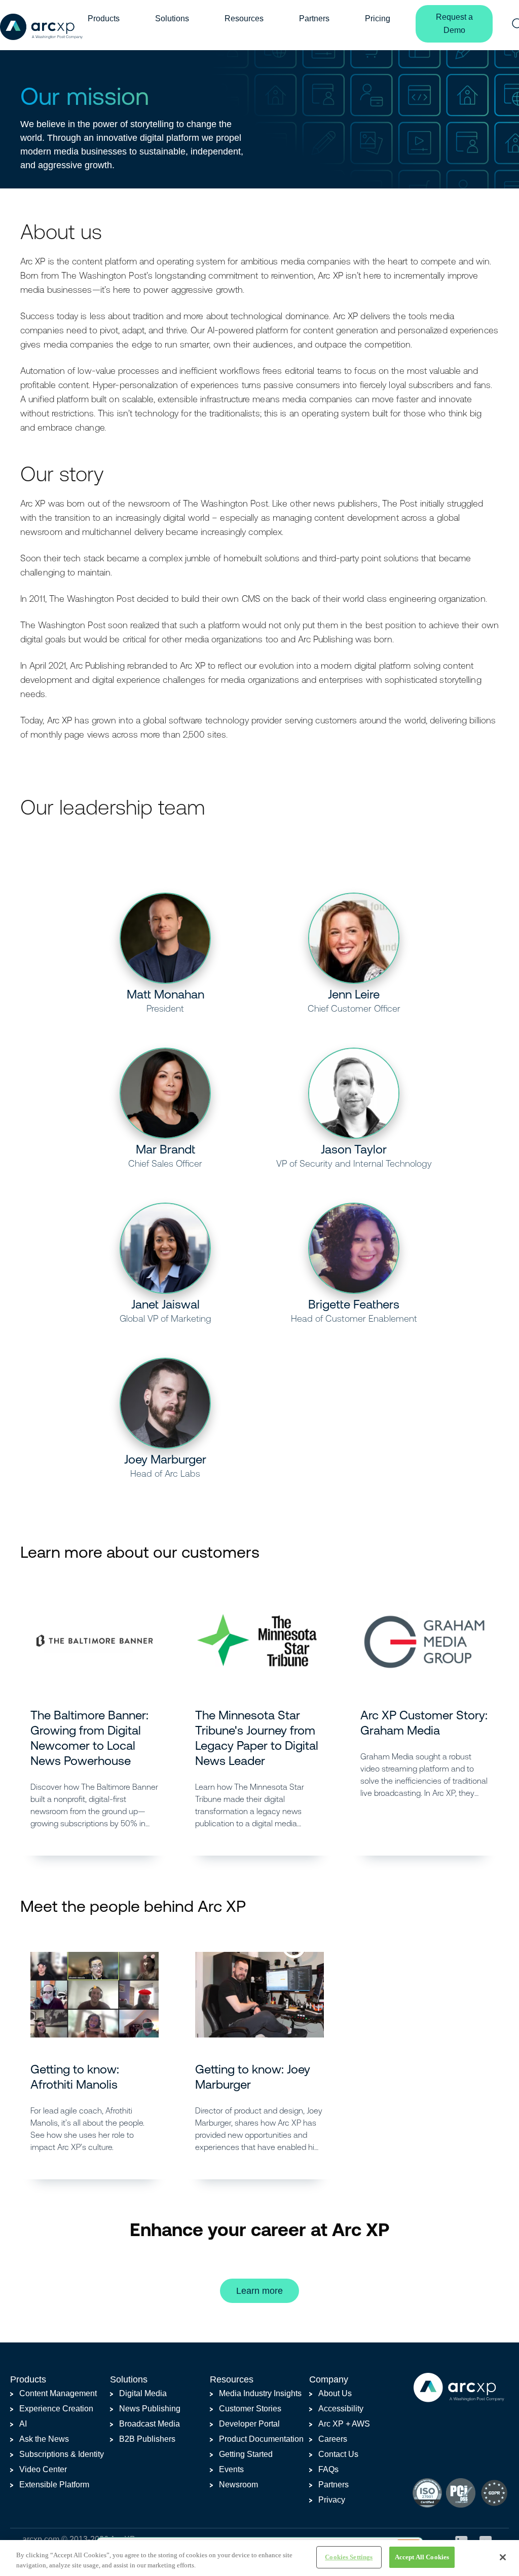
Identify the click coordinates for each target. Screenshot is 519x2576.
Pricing (378, 18)
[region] (259, 2558)
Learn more (259, 2291)
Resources (244, 18)
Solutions (172, 18)
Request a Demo (454, 24)
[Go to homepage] (41, 26)
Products (104, 18)
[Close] (503, 2557)
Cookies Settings (349, 2557)
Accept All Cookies (422, 2557)
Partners (314, 18)
